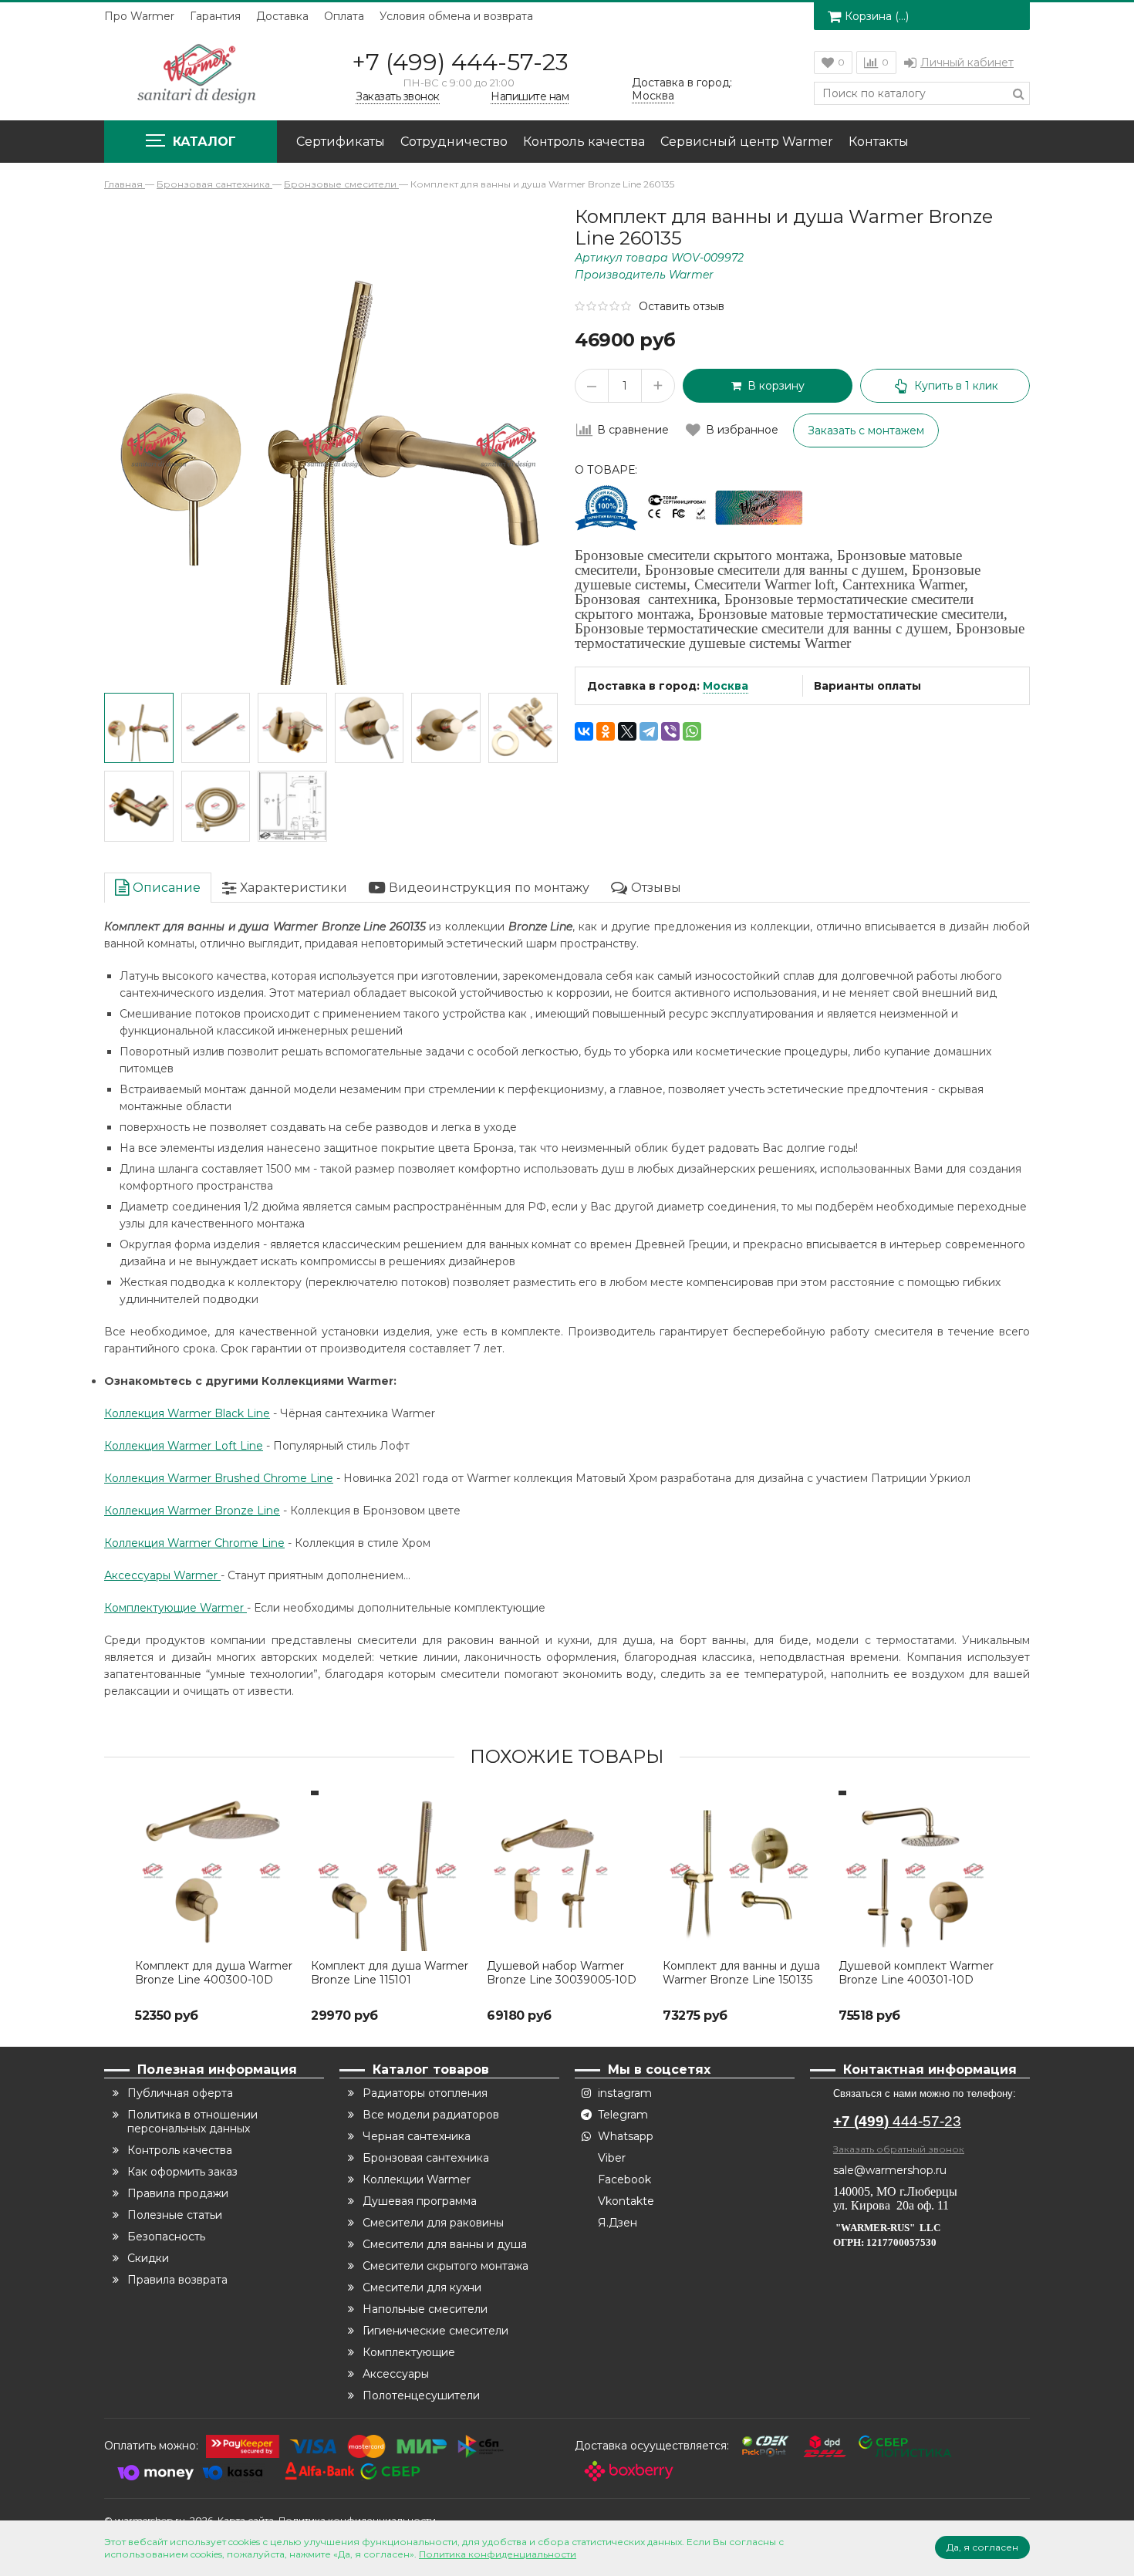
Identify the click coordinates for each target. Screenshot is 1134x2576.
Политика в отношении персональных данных (192, 2122)
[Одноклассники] (606, 731)
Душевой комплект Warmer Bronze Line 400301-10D (916, 1973)
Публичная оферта (180, 2093)
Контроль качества (584, 142)
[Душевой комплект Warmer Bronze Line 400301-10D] (919, 1871)
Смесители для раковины (433, 2223)
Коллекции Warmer (417, 2179)
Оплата (344, 16)
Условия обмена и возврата (456, 16)
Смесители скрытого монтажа (445, 2266)
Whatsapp (626, 2136)
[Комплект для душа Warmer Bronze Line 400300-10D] (215, 1871)
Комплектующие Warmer (175, 1608)
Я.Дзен (618, 2223)
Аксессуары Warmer (162, 1575)
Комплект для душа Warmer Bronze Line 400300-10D (214, 1973)
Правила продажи (178, 2193)
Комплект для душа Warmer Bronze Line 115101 (390, 1973)
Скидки (148, 2258)
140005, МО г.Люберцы (897, 2191)
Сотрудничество (454, 142)
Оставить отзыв (682, 306)
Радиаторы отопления (425, 2093)
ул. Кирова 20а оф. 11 (891, 2205)
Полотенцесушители (421, 2395)
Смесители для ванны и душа (445, 2244)
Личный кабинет (967, 62)
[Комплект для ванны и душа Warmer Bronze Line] (292, 806)
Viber (612, 2158)
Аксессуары (396, 2374)
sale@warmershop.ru (890, 2170)
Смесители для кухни (422, 2287)
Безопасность (166, 2237)
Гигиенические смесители (435, 2331)
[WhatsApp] (692, 731)
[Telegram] (649, 731)
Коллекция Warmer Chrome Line (194, 1543)
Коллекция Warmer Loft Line (184, 1446)
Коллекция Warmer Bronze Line (192, 1511)
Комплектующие (409, 2352)
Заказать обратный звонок (899, 2149)
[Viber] (670, 731)
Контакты (879, 142)
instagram (625, 2093)
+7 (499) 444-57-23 (460, 62)
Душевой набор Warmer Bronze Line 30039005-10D (562, 1973)
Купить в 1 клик (956, 386)
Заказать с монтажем (866, 430)
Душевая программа (420, 2201)
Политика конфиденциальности (498, 2554)
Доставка (282, 16)
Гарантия (215, 16)
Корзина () (877, 16)
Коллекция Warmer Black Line (187, 1413)
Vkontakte (626, 2201)
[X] (627, 731)
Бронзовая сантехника (426, 2158)
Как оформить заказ (182, 2172)
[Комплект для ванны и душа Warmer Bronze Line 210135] (216, 728)
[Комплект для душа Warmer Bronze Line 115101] (391, 1871)
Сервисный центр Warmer (747, 142)
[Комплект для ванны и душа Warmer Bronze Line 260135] (139, 728)
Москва (726, 686)
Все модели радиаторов (431, 2115)
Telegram (623, 2115)
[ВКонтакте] (584, 731)
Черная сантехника (417, 2136)
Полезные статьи (175, 2215)
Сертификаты (341, 142)
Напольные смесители (425, 2309)
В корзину (773, 386)
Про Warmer (139, 16)
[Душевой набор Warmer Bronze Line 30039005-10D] (567, 1871)
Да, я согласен (982, 2547)
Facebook (624, 2179)
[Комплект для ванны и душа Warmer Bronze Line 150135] (743, 1871)
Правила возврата (177, 2280)
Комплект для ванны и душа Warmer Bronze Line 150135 (741, 1973)
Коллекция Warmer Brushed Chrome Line (219, 1478)
